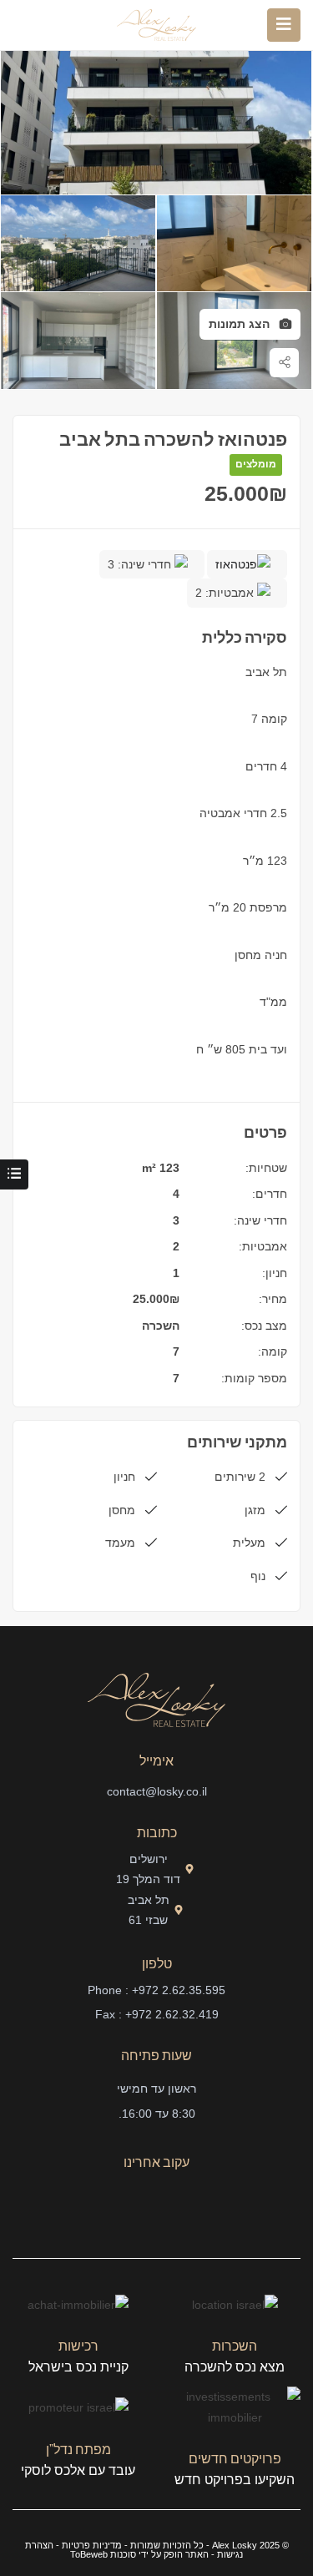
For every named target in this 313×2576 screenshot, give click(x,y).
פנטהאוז (236, 564)
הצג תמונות (241, 324)
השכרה (161, 1326)
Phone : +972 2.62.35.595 (156, 1990)
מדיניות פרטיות (92, 2545)
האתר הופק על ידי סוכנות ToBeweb (139, 2554)
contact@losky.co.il (157, 1791)
